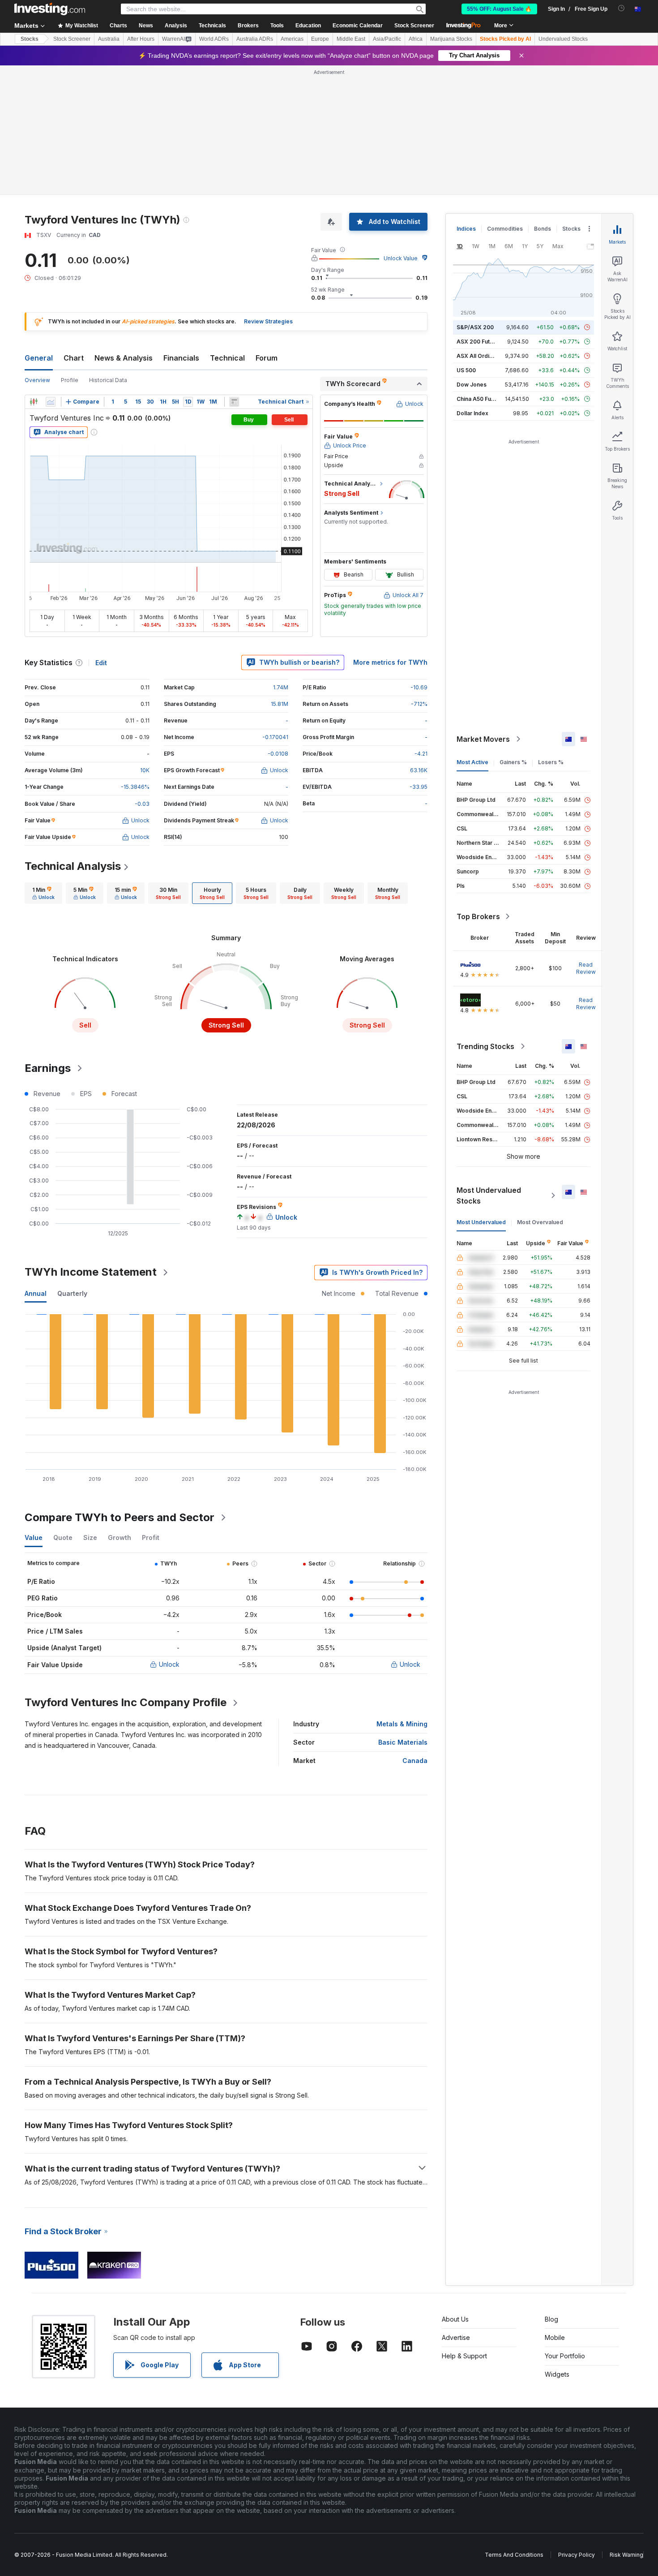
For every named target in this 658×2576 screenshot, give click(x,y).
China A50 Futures (481, 399)
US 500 (466, 370)
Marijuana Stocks (451, 39)
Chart (74, 358)
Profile (70, 380)
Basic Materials (403, 1742)
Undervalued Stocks (563, 39)
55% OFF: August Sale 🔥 (499, 9)
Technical (227, 358)
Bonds (543, 229)
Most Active (472, 762)
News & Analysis (124, 358)
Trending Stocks (485, 1046)
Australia (109, 39)
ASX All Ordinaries (481, 356)
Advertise (456, 2337)
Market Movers (483, 739)
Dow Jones (472, 385)
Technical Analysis (73, 866)
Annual (36, 1293)
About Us (455, 2319)
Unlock (169, 1664)
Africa (416, 39)
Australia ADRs (255, 39)
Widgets (557, 2374)
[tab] (43, 893)
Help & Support (464, 2356)
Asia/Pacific (387, 39)
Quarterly (72, 1293)
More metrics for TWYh (390, 662)
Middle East (351, 39)
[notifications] (622, 8)
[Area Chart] (51, 402)
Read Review (586, 968)
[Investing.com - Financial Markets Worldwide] (50, 9)
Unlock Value (401, 258)
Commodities (505, 229)
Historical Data (108, 380)
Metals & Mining (402, 1724)
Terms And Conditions (514, 2555)
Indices (466, 229)
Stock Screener (414, 26)
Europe (320, 39)
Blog (551, 2319)
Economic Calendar (358, 26)
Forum (267, 358)
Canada (415, 1761)
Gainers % (513, 762)
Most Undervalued (481, 1222)
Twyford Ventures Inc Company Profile (126, 1702)
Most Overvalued (540, 1222)
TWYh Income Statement (91, 1272)
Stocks (30, 39)
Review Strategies (268, 321)
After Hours (141, 39)
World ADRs (214, 39)
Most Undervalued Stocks (489, 1196)
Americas (292, 39)
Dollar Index (472, 413)
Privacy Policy (577, 2555)
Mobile (555, 2337)
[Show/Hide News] (234, 402)
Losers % (551, 762)
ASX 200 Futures (479, 342)
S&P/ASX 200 (475, 327)
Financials (181, 358)
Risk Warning (626, 2555)
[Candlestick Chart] (34, 402)
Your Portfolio (565, 2356)
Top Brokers (478, 916)
